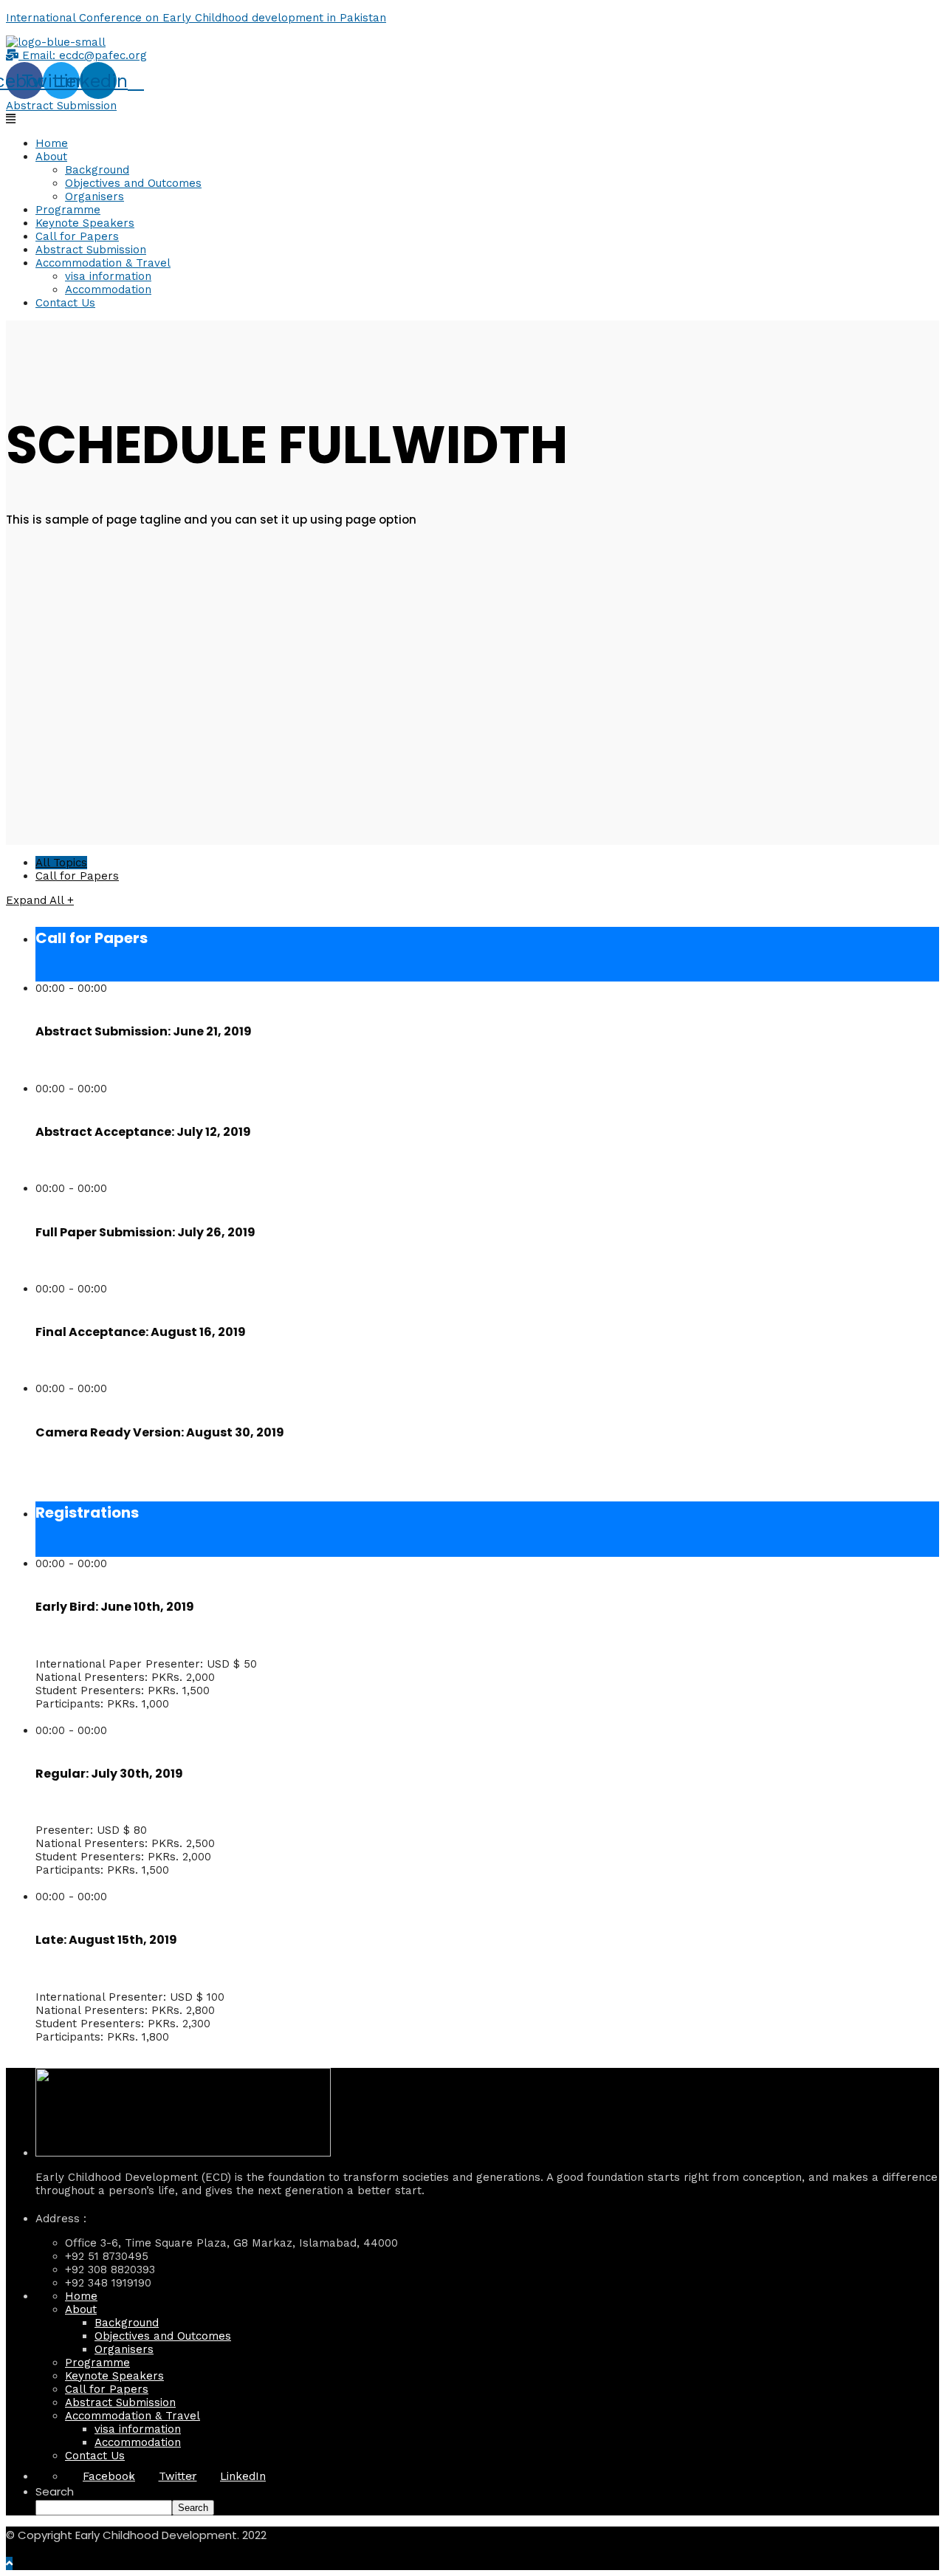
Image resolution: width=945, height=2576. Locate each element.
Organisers (94, 196)
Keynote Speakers (85, 223)
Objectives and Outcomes (133, 183)
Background (97, 170)
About (51, 157)
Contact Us (65, 303)
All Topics (61, 863)
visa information (108, 276)
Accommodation (108, 290)
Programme (68, 210)
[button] (76, 55)
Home (52, 143)
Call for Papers (77, 236)
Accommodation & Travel (103, 263)
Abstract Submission (91, 250)
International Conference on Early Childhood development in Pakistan (196, 18)
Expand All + (40, 900)
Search (55, 2491)
